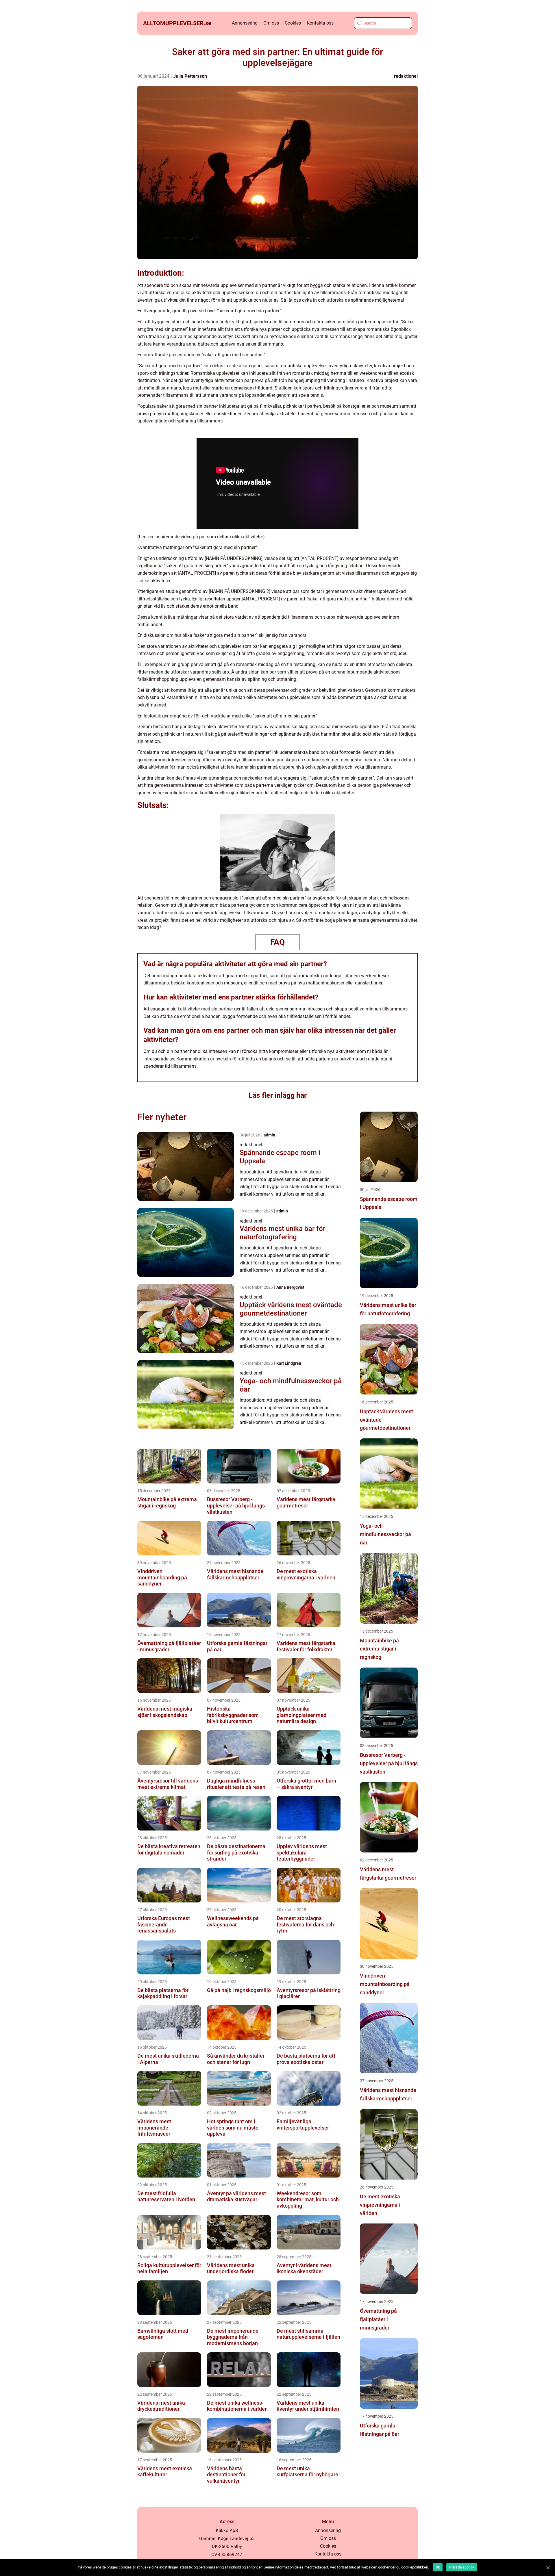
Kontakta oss (320, 23)
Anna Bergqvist (290, 1287)
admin (269, 1135)
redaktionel (406, 76)
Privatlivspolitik (462, 2567)
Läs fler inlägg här (278, 1095)
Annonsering (245, 23)
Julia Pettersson (190, 76)
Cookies (293, 23)
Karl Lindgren (289, 1363)
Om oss (271, 23)
